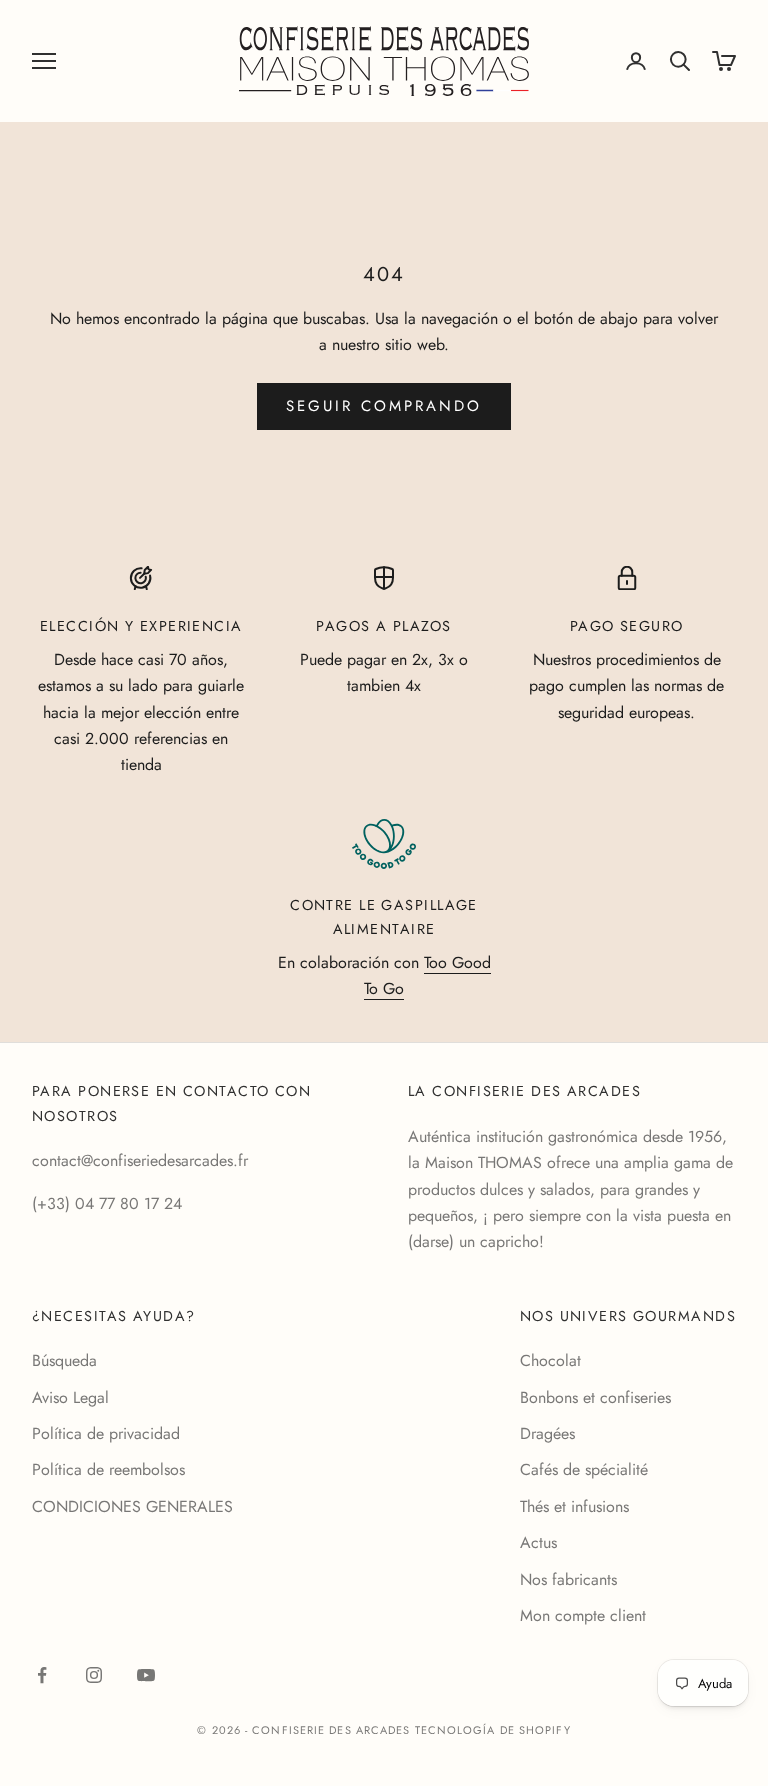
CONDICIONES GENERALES (132, 1506)
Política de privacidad (106, 1433)
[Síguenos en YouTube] (146, 1675)
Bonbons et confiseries (595, 1397)
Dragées (547, 1433)
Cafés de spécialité (584, 1469)
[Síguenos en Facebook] (42, 1675)
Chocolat (550, 1360)
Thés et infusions (574, 1506)
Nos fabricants (568, 1579)
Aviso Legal (70, 1397)
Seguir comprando (384, 406)
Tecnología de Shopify (493, 1730)
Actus (538, 1542)
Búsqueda (64, 1360)
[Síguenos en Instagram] (94, 1675)
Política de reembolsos (108, 1469)
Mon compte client (583, 1615)
